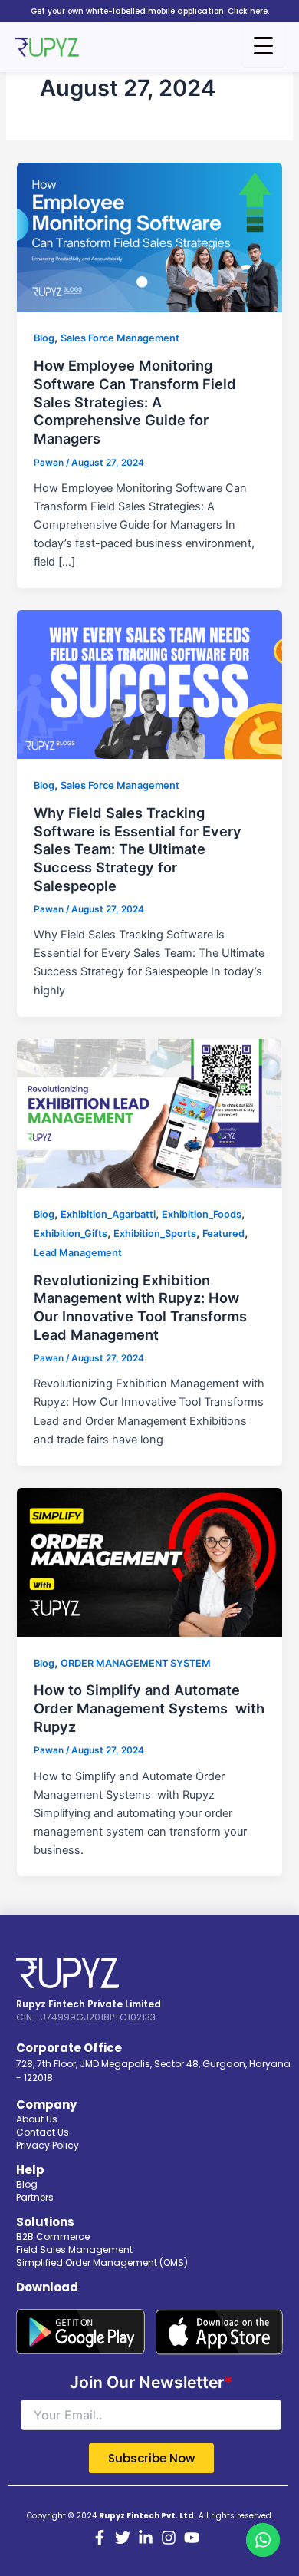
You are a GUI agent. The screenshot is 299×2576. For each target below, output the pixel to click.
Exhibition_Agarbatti (108, 1214)
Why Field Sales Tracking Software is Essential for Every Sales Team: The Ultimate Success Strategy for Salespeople (138, 849)
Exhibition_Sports (155, 1234)
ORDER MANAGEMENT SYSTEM (136, 1663)
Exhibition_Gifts (71, 1234)
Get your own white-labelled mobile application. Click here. (150, 11)
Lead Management (78, 1253)
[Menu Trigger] (263, 46)
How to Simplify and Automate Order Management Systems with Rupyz (149, 1708)
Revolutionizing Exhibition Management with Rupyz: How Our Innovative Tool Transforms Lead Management (140, 1307)
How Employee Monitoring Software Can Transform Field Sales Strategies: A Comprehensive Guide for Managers (135, 402)
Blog (44, 338)
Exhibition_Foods (202, 1214)
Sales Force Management (120, 338)
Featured (223, 1234)
